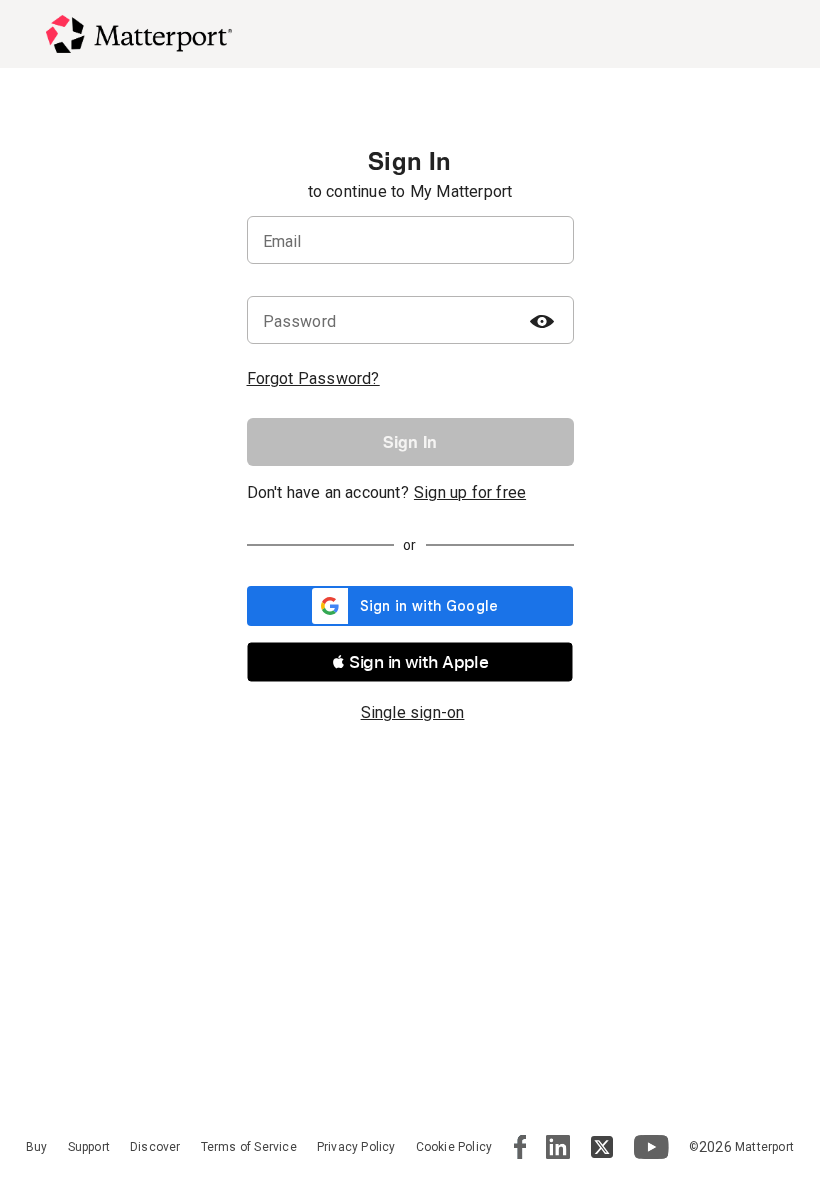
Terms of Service (249, 1147)
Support (89, 1147)
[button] (410, 662)
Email (282, 241)
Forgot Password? (313, 378)
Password (300, 321)
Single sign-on (413, 712)
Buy (37, 1147)
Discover (155, 1147)
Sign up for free (470, 492)
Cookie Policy (454, 1147)
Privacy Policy (356, 1147)
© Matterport (741, 1147)
